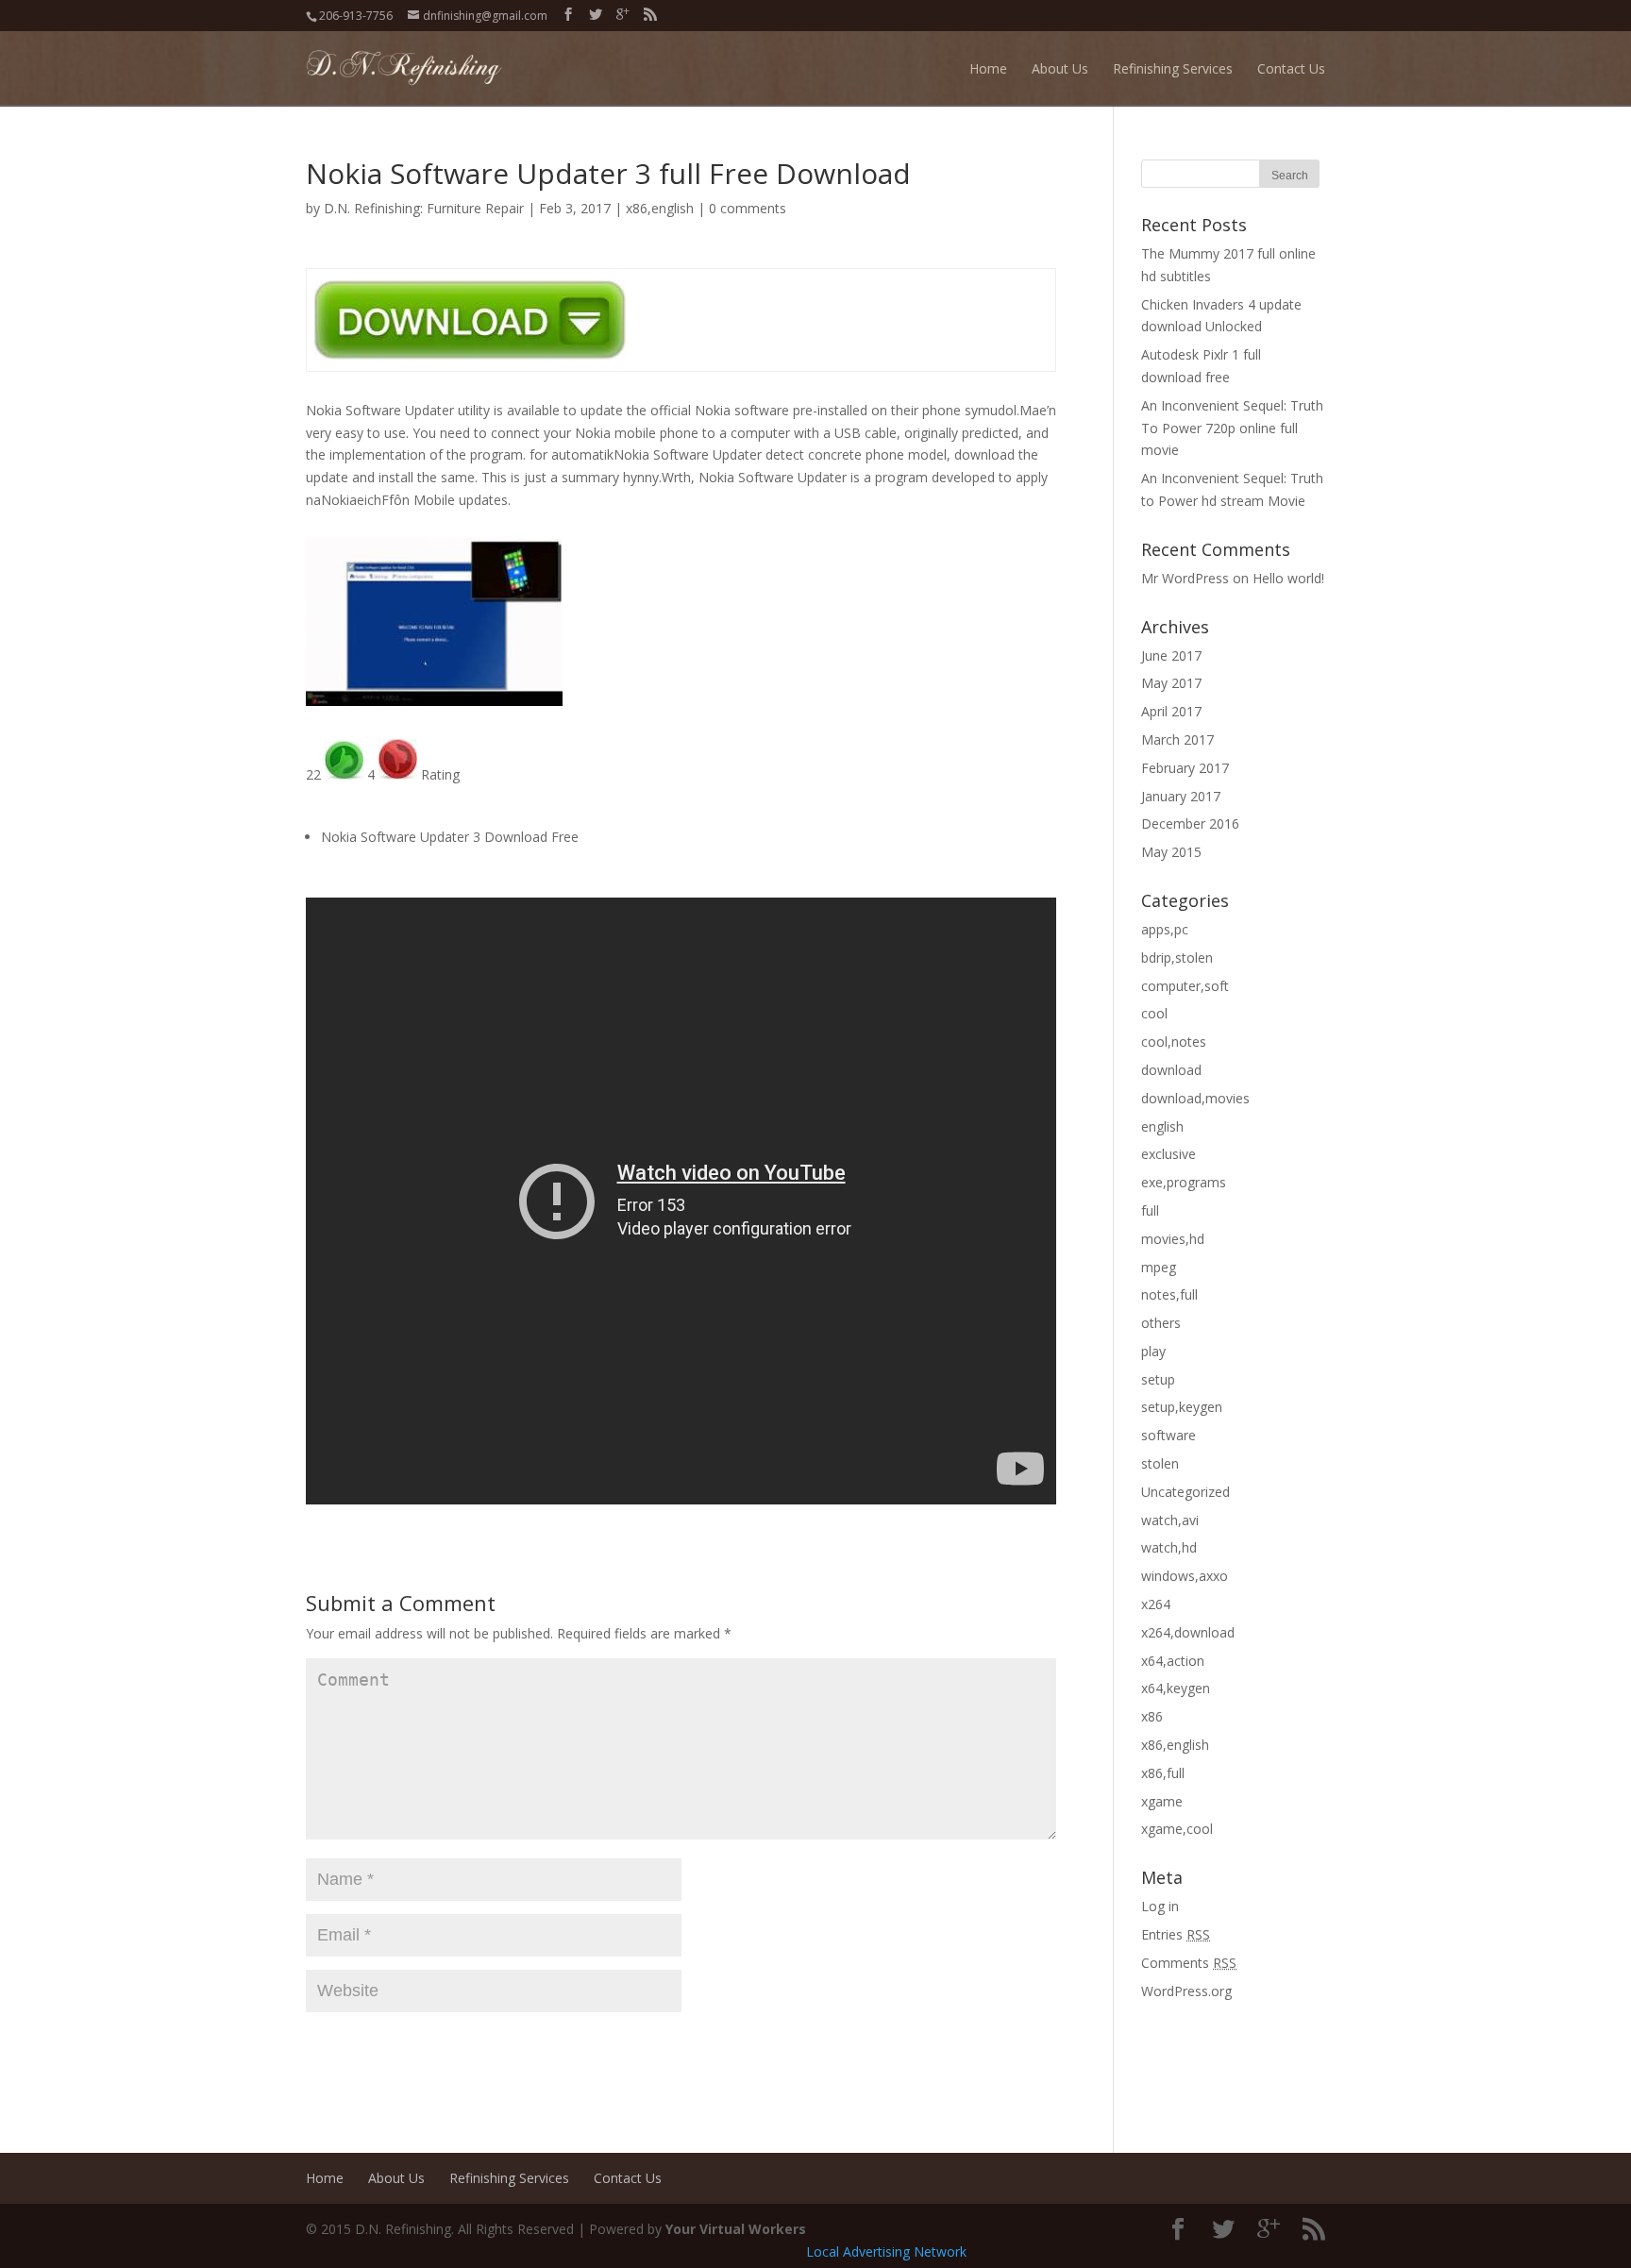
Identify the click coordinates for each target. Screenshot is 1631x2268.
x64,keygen (1176, 1688)
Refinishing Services (1173, 68)
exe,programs (1184, 1182)
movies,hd (1173, 1239)
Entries (1176, 1934)
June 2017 (1171, 655)
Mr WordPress (1185, 578)
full (1150, 1210)
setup (1158, 1379)
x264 (1156, 1604)
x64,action (1173, 1661)
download (1171, 1070)
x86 (1152, 1716)
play (1153, 1351)
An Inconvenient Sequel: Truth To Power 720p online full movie (1232, 428)
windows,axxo (1185, 1576)
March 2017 (1177, 739)
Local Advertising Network (886, 2251)
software (1169, 1435)
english (1162, 1126)
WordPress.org (1186, 1991)
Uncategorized (1185, 1492)
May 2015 (1171, 852)
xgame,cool (1177, 1829)
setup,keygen (1182, 1407)
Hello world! (1288, 578)
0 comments (748, 208)
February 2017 (1185, 768)
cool (1154, 1013)
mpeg (1159, 1267)
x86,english (660, 208)
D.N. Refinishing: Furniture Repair (424, 208)
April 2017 (1171, 711)
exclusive (1169, 1154)
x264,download (1188, 1632)
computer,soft (1185, 986)
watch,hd (1169, 1547)
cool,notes (1174, 1042)
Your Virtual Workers (736, 2229)
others (1161, 1323)
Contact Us (1291, 68)
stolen (1160, 1463)
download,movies (1195, 1098)
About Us (1060, 68)
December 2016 (1190, 823)
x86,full (1163, 1773)
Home (988, 68)
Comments (1189, 1963)
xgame (1162, 1801)
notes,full (1169, 1294)
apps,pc (1165, 929)
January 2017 (1181, 796)
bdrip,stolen (1177, 958)
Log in (1160, 1906)
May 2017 (1171, 683)
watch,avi (1170, 1520)
